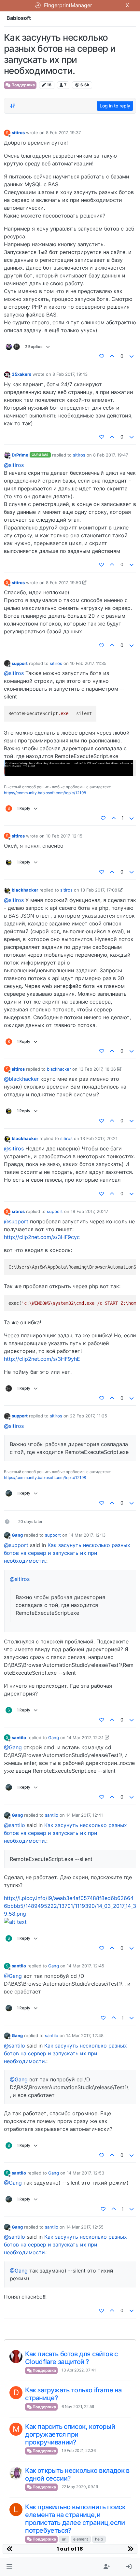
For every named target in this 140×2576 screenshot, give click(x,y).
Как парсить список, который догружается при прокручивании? (70, 2434)
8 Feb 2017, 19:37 (63, 133)
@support (16, 1221)
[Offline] (7, 374)
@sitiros (14, 465)
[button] (9, 2567)
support (20, 663)
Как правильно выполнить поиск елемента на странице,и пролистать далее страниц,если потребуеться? (75, 2519)
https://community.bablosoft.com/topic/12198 (45, 793)
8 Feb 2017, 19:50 (63, 583)
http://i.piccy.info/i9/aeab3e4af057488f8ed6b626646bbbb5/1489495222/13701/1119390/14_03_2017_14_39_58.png (70, 1906)
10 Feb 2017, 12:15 (64, 836)
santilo (19, 1738)
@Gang (13, 1747)
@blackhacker (21, 1079)
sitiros (18, 133)
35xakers (21, 374)
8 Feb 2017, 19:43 (70, 374)
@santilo (14, 1825)
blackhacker (25, 890)
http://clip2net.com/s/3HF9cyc (42, 1237)
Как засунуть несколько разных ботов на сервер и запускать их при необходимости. (67, 1553)
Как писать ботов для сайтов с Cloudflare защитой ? (71, 2358)
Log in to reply (115, 106)
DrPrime (20, 455)
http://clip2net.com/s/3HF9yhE (42, 1359)
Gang (17, 1535)
